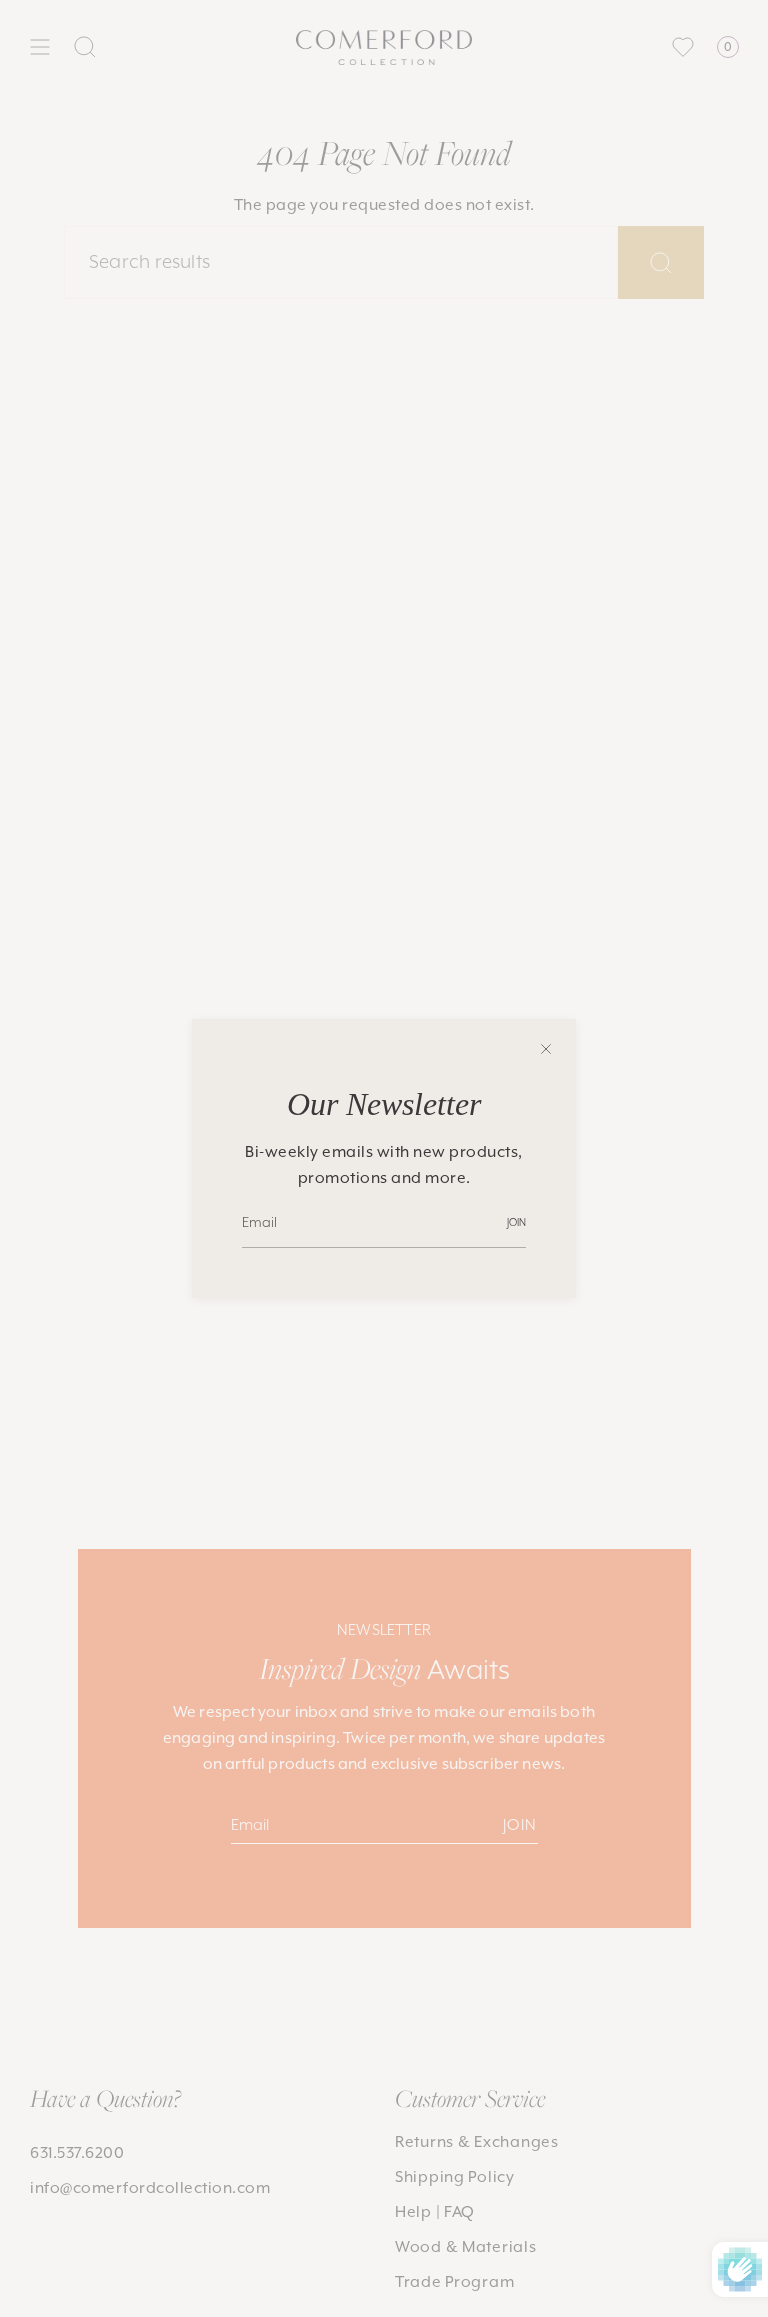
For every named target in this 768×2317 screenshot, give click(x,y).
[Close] (546, 1049)
